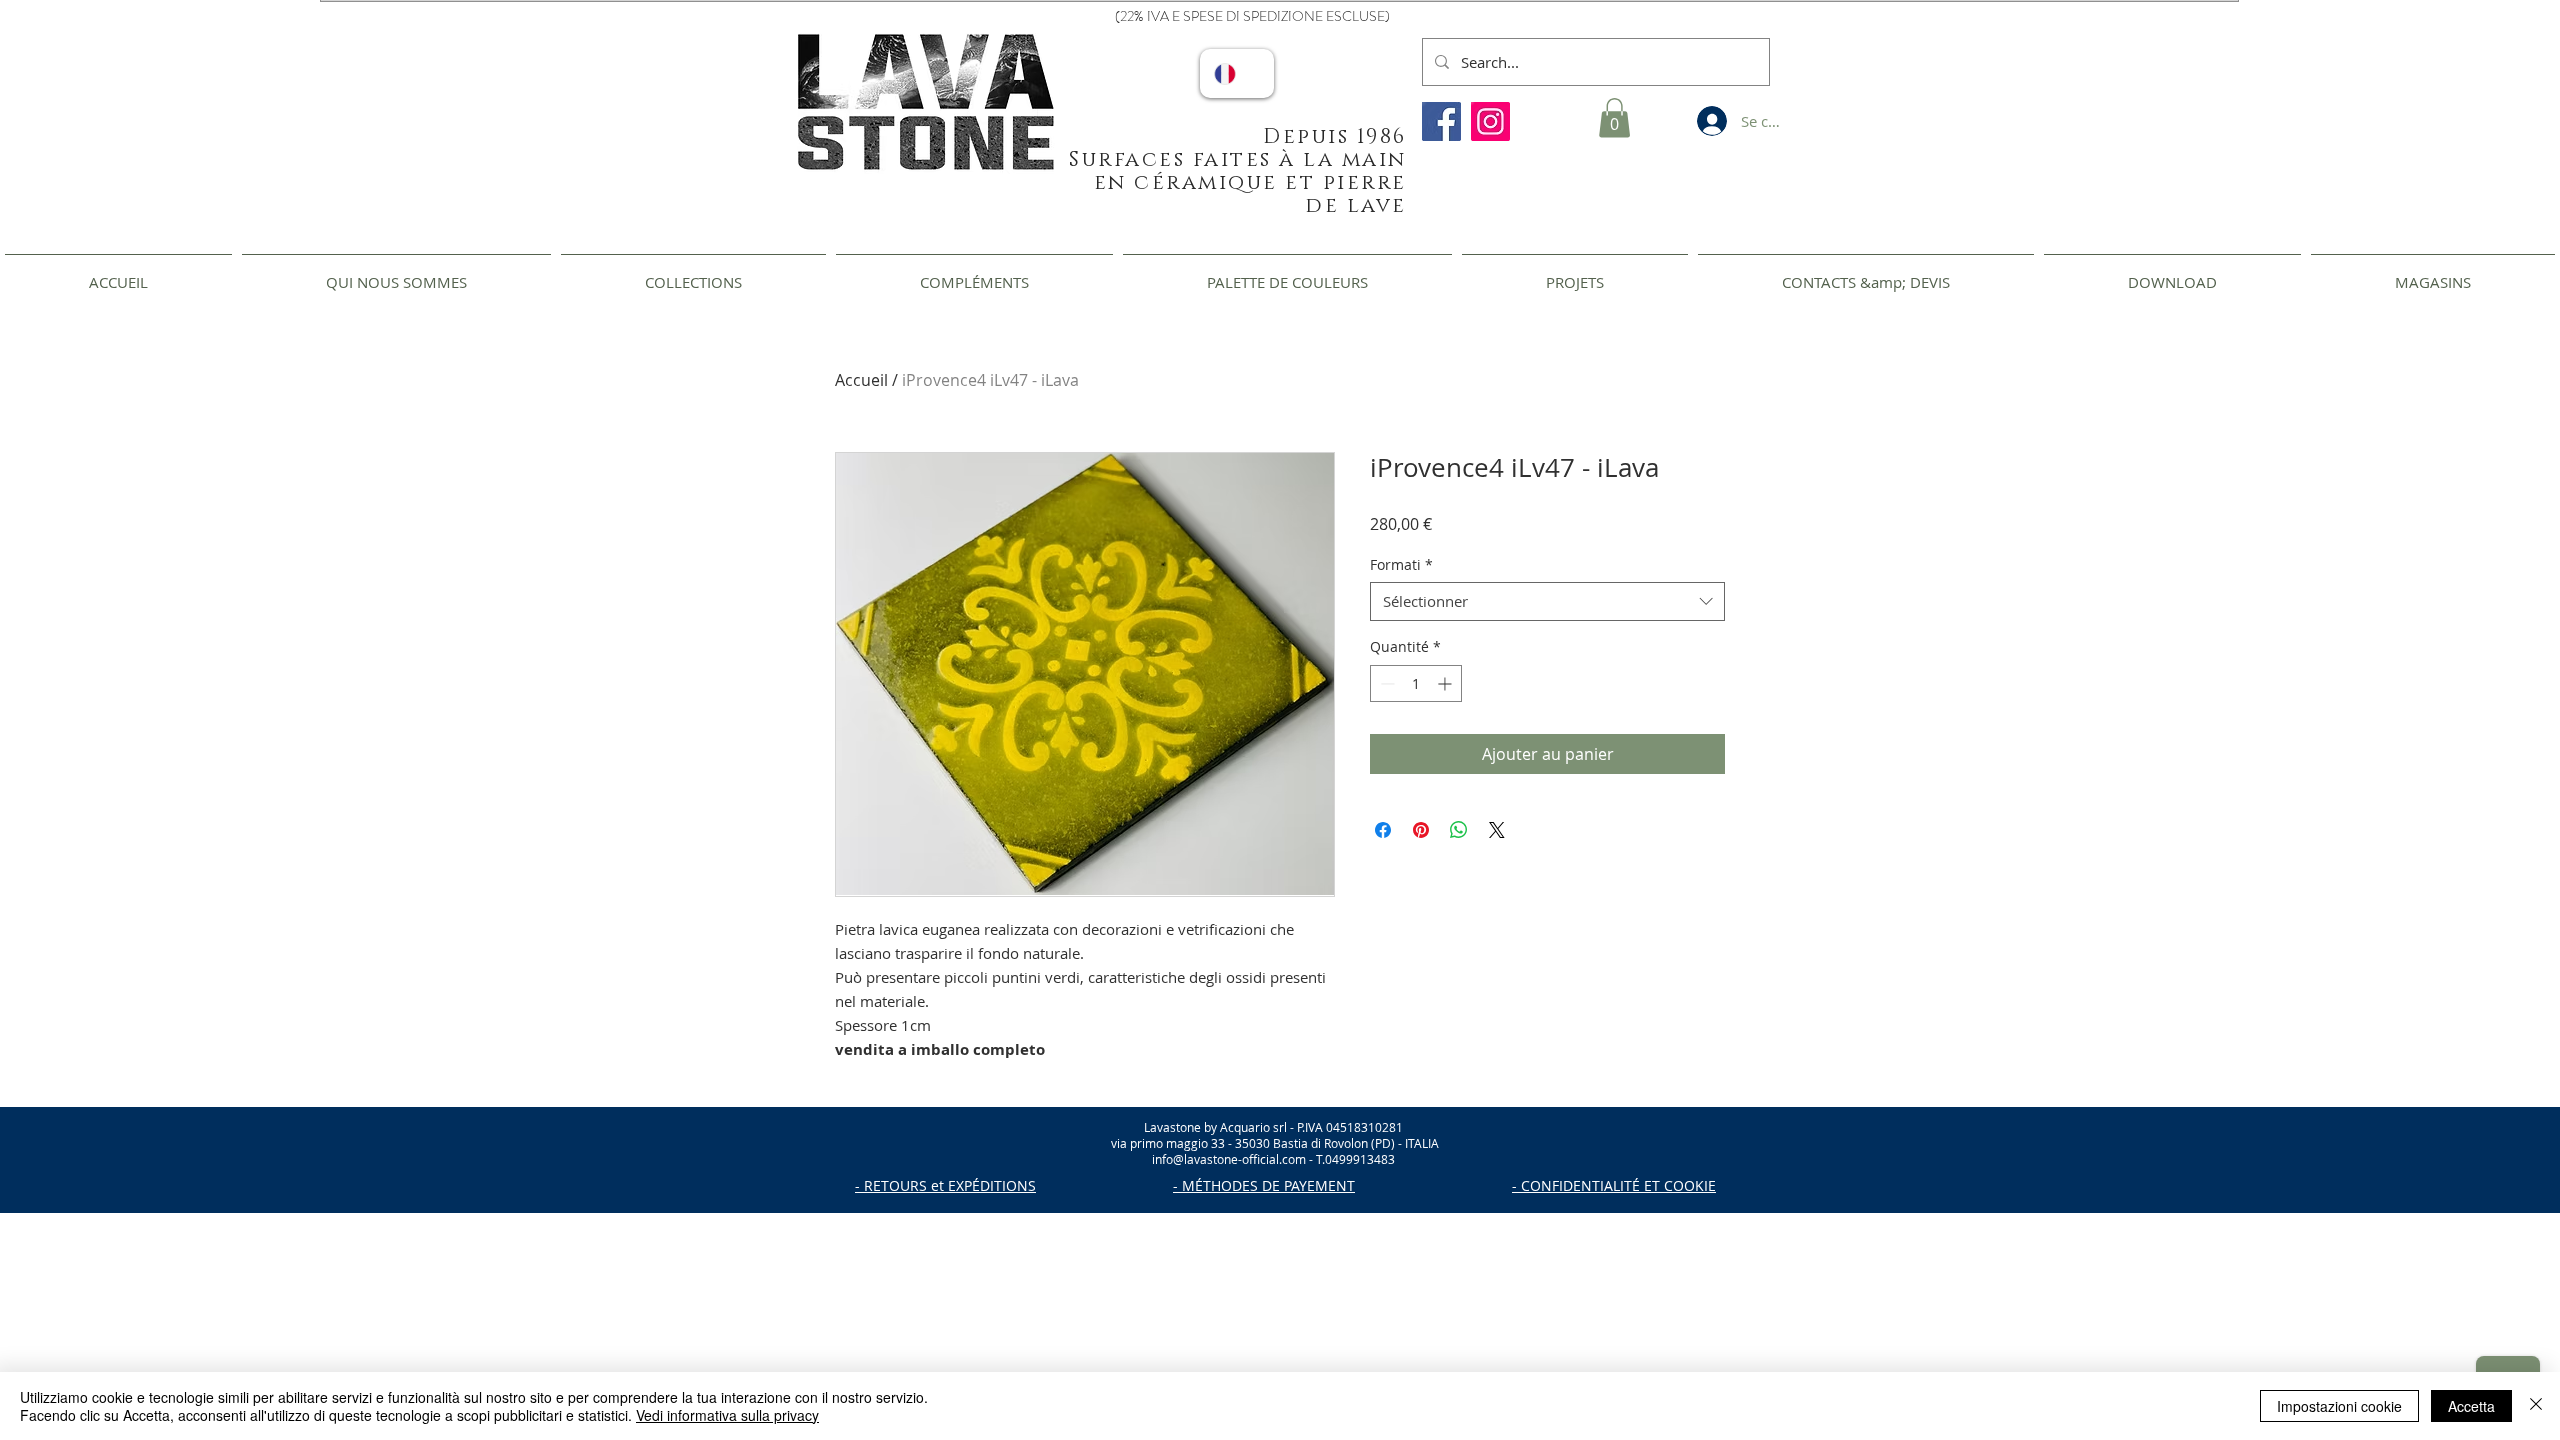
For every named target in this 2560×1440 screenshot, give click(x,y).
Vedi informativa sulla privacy (727, 1415)
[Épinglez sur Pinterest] (1421, 830)
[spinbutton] (1416, 683)
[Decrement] (1385, 683)
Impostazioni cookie (2339, 1406)
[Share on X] (1497, 830)
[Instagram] (1490, 121)
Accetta (2471, 1406)
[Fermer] (2536, 1406)
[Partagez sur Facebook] (1383, 830)
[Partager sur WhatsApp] (1459, 830)
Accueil (861, 380)
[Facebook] (1441, 121)
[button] (1614, 117)
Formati (1401, 564)
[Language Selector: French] (1237, 73)
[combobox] (1547, 601)
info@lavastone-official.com (1229, 1159)
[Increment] (1446, 683)
